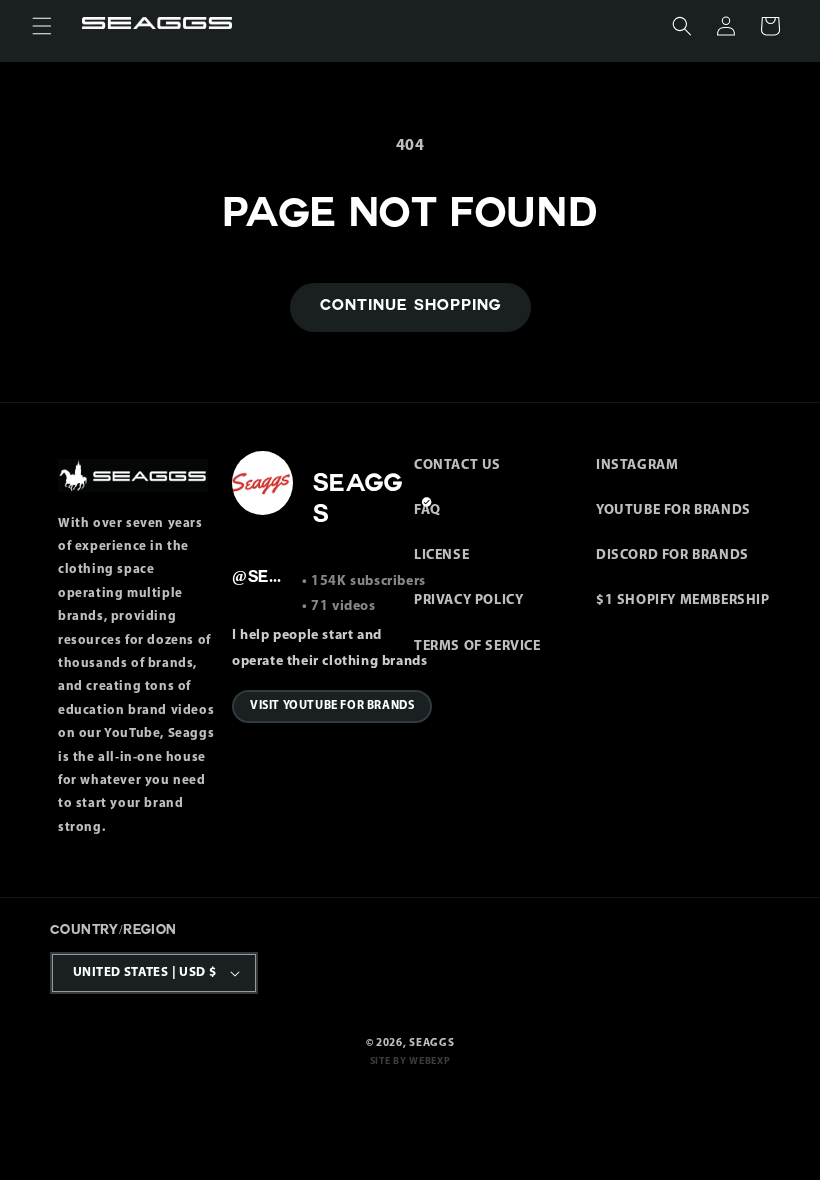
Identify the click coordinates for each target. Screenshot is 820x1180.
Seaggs (431, 1043)
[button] (42, 26)
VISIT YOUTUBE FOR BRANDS (332, 706)
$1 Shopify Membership (683, 600)
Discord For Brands (672, 555)
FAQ (427, 510)
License (441, 555)
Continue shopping (410, 306)
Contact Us (457, 465)
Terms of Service (477, 646)
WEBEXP (429, 1061)
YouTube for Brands (673, 510)
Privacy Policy (468, 600)
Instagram (637, 465)
